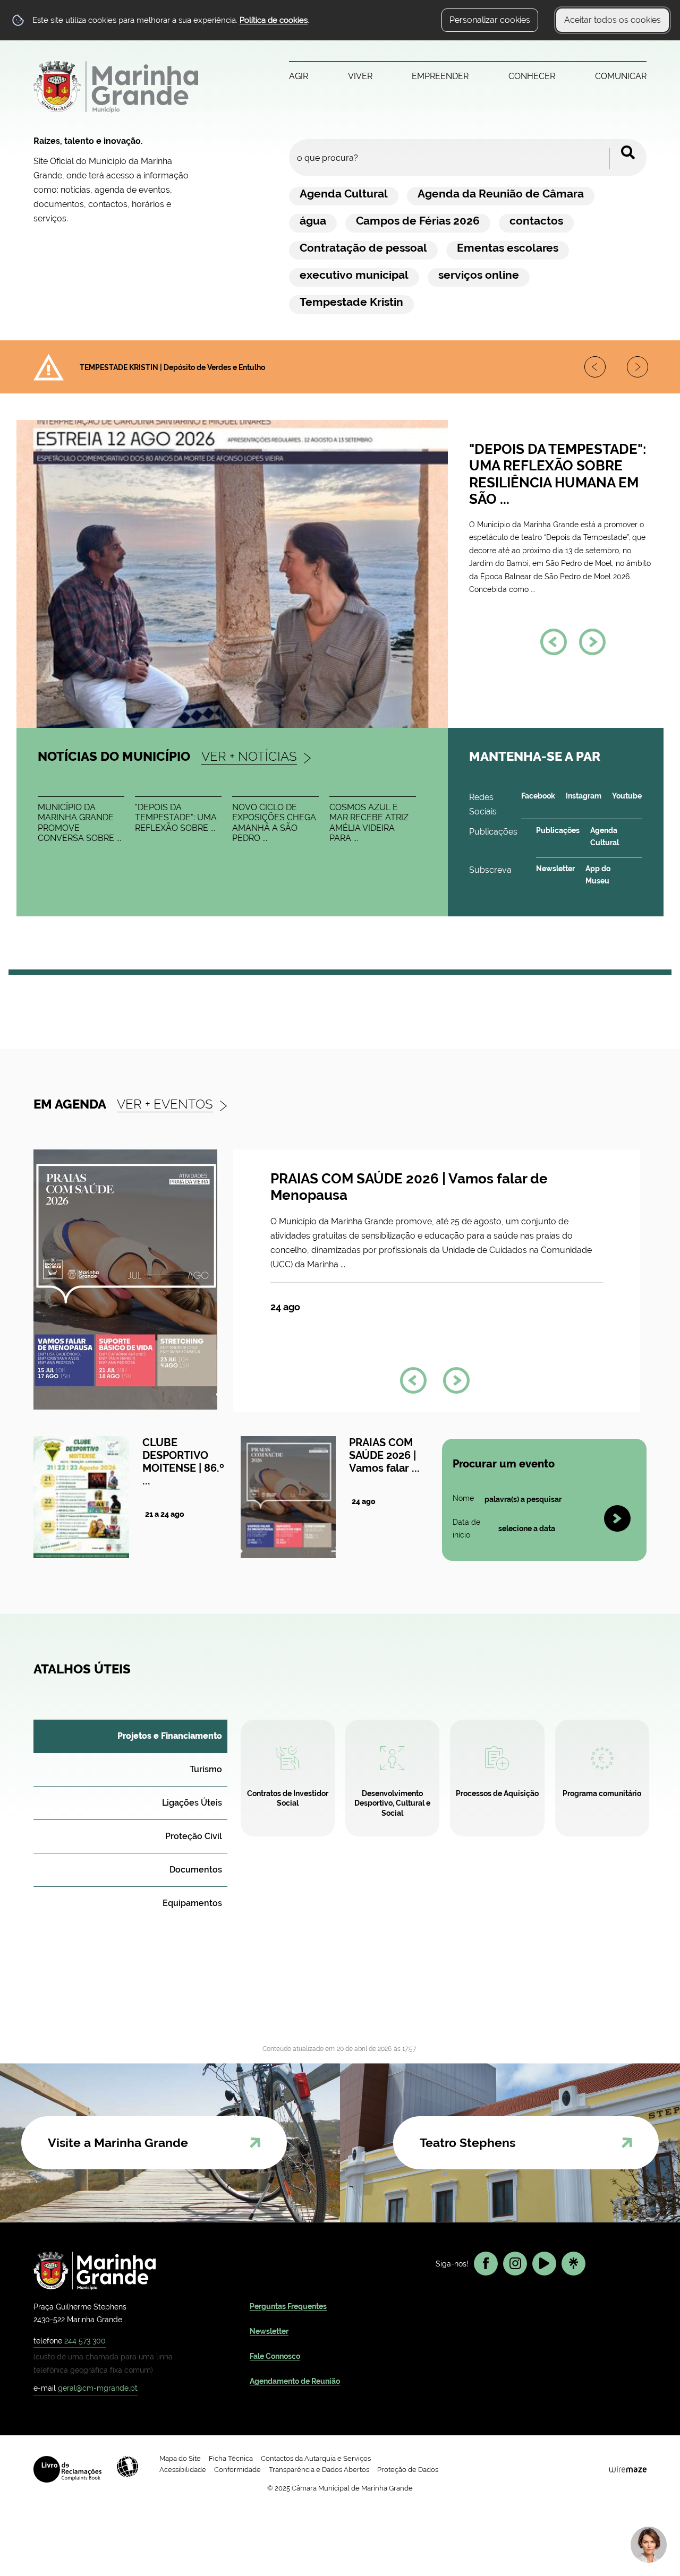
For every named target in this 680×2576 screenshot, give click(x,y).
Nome (463, 1499)
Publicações (558, 830)
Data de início (470, 1529)
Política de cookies (274, 20)
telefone (70, 2341)
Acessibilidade (127, 2467)
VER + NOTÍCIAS (249, 756)
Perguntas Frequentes (288, 2306)
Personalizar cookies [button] (490, 20)
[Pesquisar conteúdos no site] (617, 1518)
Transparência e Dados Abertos (319, 2470)
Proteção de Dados (408, 2470)
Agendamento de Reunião (295, 2381)
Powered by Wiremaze (628, 2469)
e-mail (86, 2388)
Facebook (538, 796)
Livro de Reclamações (67, 2469)
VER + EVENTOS (165, 1104)
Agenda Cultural (605, 836)
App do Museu (598, 875)
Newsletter (555, 869)
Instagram (584, 796)
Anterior (640, 370)
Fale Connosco (275, 2356)
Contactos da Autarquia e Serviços (316, 2458)
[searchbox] (468, 158)
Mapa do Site (180, 2458)
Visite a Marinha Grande (118, 2143)
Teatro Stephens (467, 2143)
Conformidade (237, 2470)
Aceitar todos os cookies (613, 20)
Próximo (598, 370)
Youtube (627, 796)
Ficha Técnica (231, 2458)
